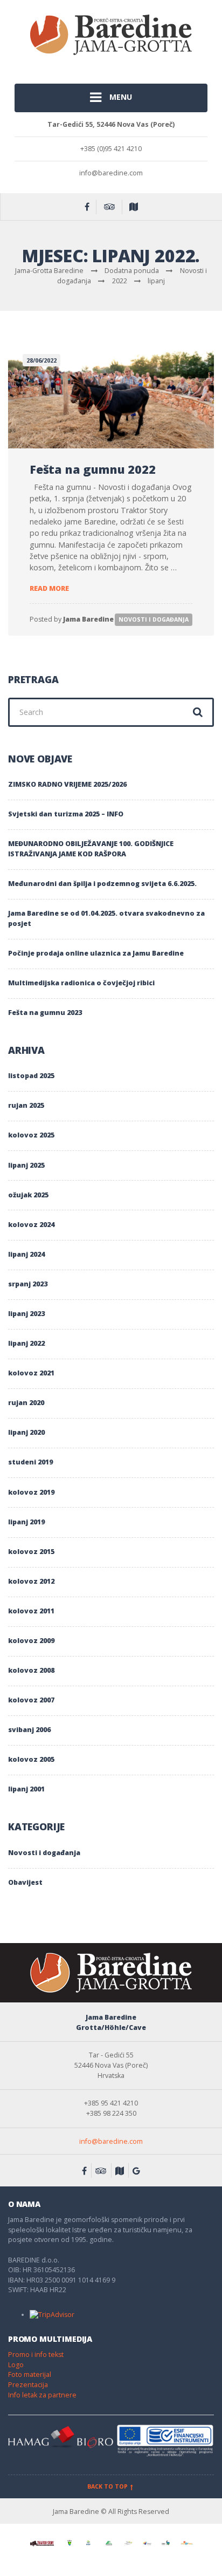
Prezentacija (28, 2385)
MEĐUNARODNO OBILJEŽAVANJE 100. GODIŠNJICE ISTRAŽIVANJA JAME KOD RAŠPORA (91, 849)
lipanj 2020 (26, 1432)
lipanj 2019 (26, 1522)
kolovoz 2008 (31, 1670)
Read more (49, 588)
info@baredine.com (111, 2141)
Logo (16, 2365)
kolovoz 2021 (31, 1373)
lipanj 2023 (26, 1314)
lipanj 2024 (26, 1254)
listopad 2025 (31, 1076)
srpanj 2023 (28, 1284)
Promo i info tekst (36, 2354)
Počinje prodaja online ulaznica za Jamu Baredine (96, 953)
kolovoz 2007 (31, 1700)
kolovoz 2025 (31, 1135)
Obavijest (25, 1882)
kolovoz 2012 (31, 1581)
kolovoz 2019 (31, 1492)
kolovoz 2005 (31, 1759)
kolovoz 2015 (31, 1552)
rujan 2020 (26, 1403)
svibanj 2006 (29, 1730)
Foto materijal (30, 2374)
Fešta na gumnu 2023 (45, 1013)
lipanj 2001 (26, 1789)
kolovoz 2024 (31, 1225)
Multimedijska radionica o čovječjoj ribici (81, 983)
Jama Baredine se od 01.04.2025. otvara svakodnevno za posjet (106, 918)
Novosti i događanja (154, 619)
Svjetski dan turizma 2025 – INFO (66, 814)
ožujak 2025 (28, 1195)
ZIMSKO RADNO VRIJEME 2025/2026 (67, 784)
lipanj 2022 (26, 1343)
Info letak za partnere (42, 2395)
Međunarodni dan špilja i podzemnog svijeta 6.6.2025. (102, 884)
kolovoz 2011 (31, 1611)
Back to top (108, 2486)
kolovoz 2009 (31, 1641)
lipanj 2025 (26, 1165)
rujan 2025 (26, 1105)
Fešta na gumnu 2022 (93, 469)
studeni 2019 (30, 1462)
